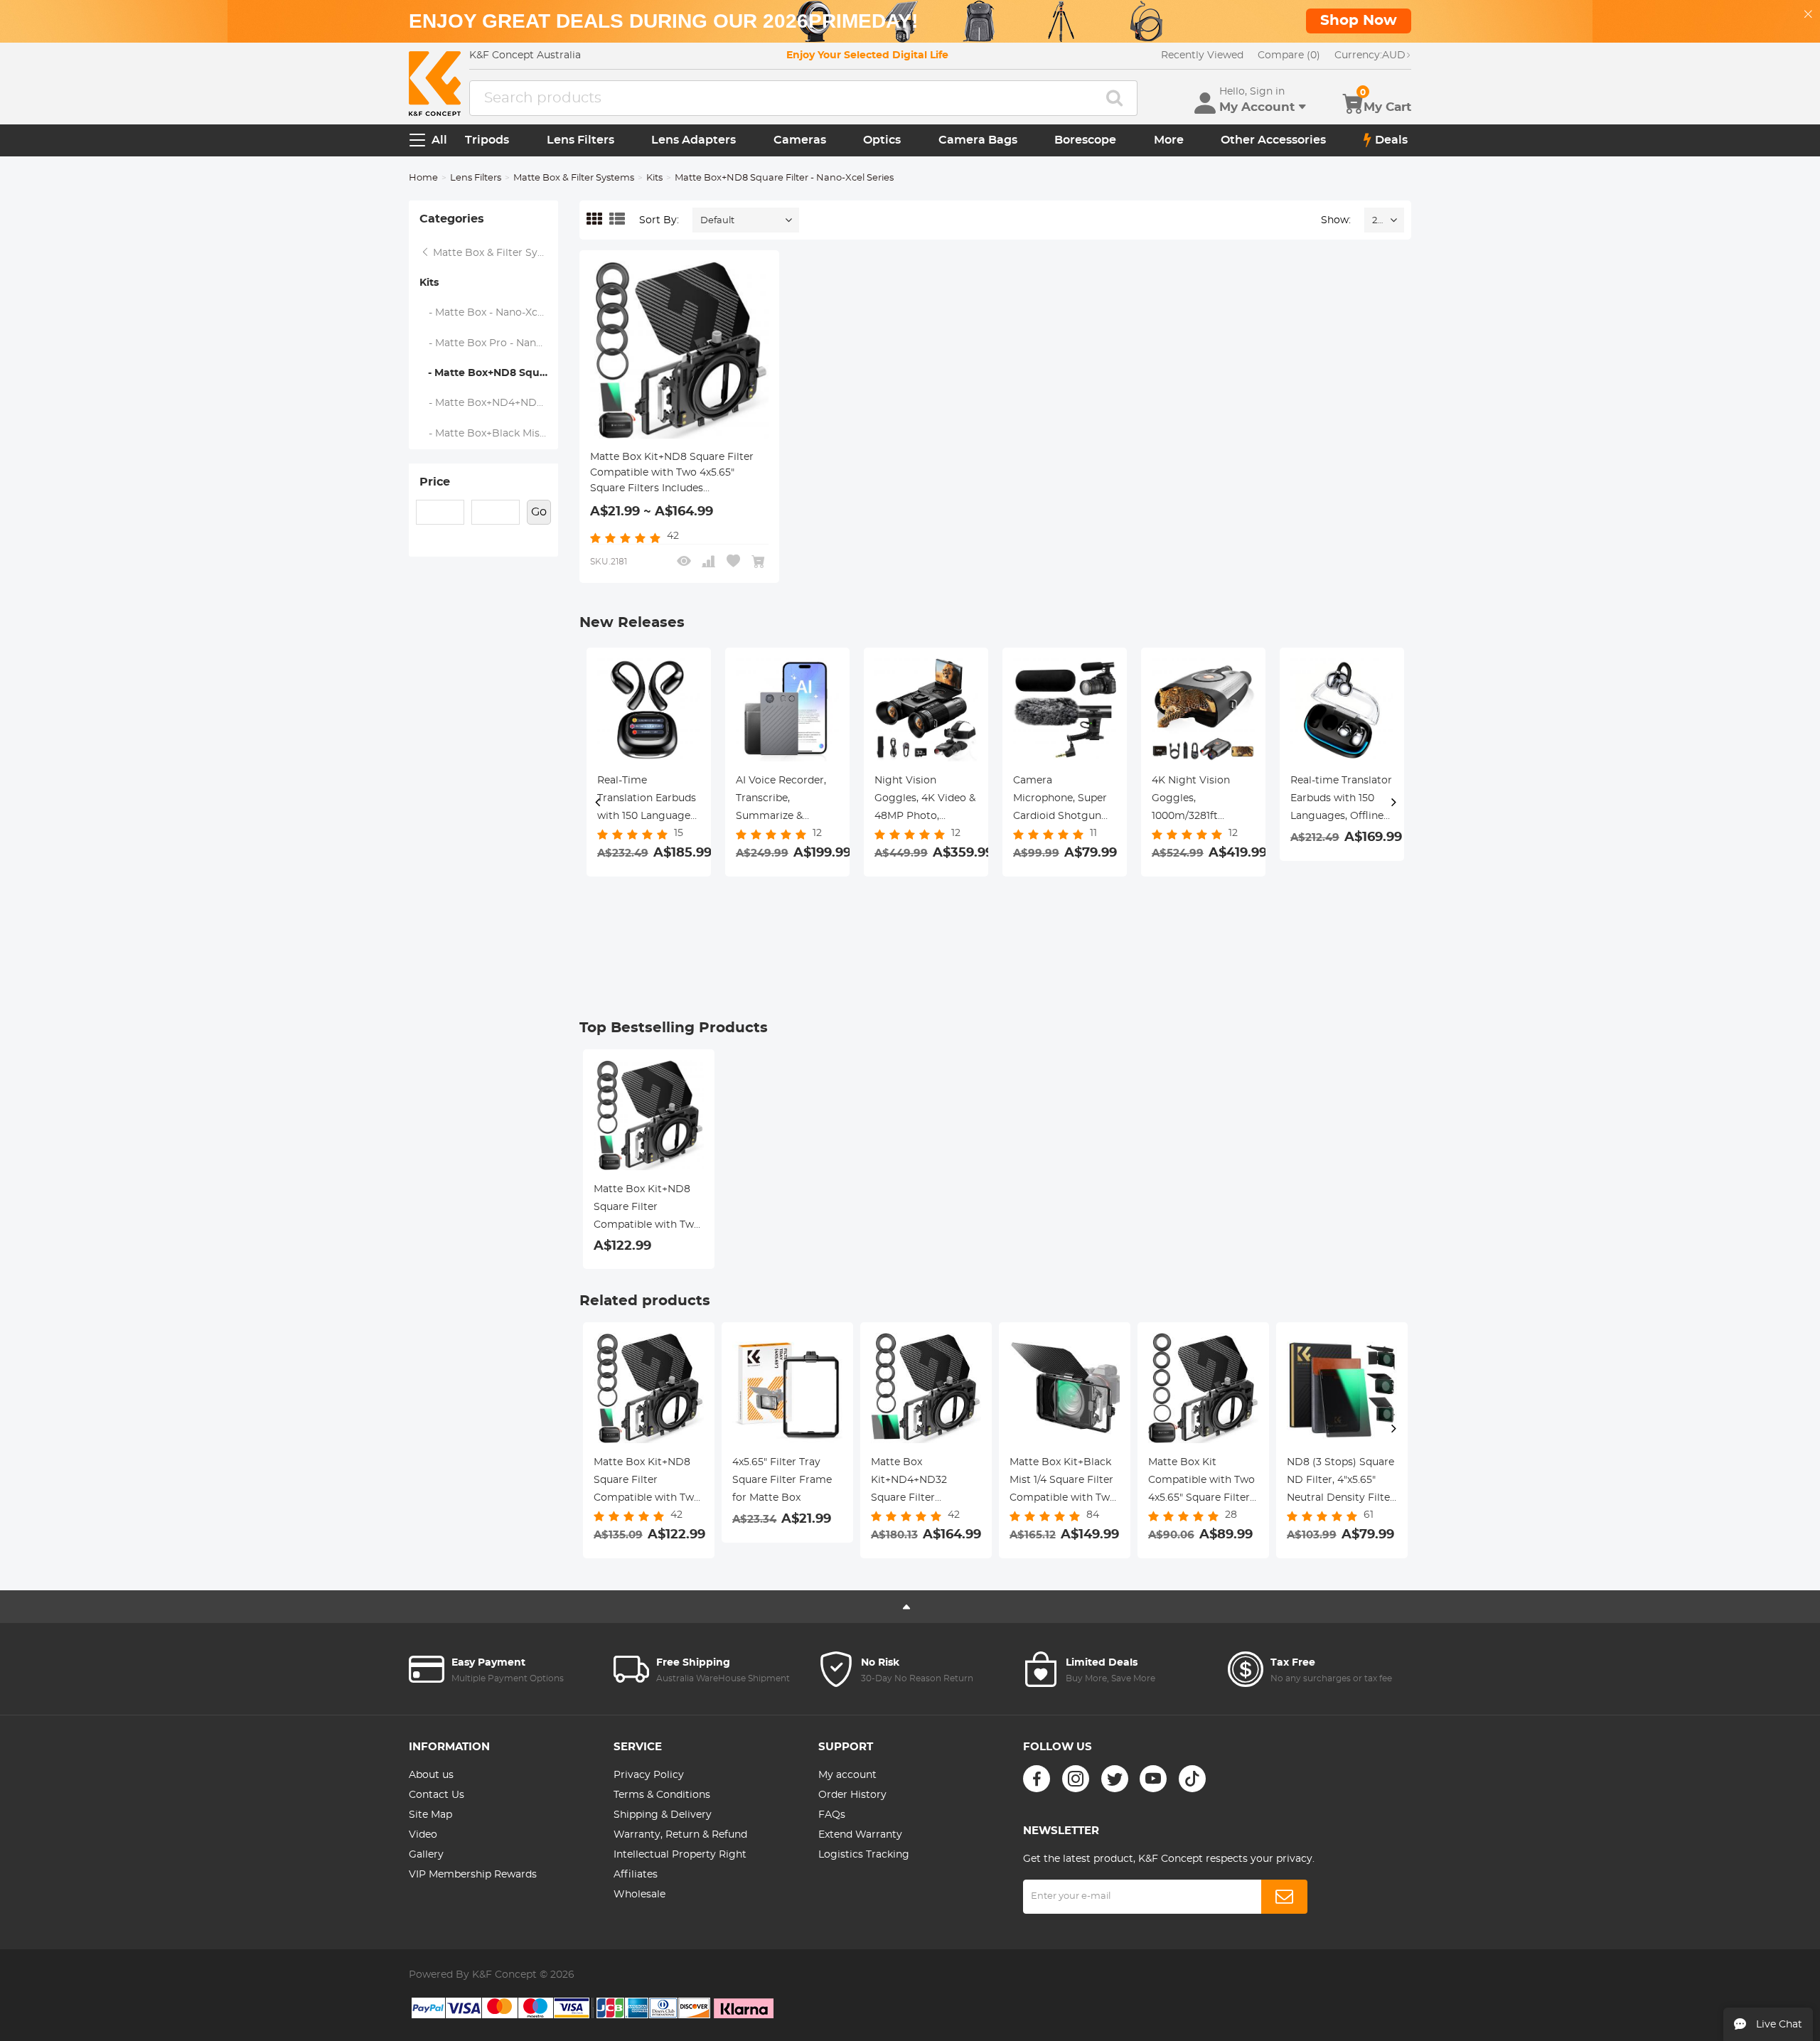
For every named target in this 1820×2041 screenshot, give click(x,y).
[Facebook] (1037, 1779)
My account (847, 1775)
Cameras (800, 140)
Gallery (426, 1855)
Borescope (1085, 140)
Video (423, 1835)
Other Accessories (1273, 140)
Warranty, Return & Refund (680, 1835)
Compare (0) (1289, 55)
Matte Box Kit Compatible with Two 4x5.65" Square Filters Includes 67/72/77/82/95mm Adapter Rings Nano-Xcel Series (1201, 1482)
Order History (852, 1795)
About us (431, 1775)
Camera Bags (978, 140)
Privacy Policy (649, 1775)
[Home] (435, 84)
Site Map (430, 1815)
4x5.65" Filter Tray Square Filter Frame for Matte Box (782, 1480)
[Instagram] (1076, 1779)
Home (423, 178)
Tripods (487, 140)
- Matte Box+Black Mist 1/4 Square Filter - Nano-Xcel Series (489, 434)
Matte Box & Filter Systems (574, 178)
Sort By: (659, 220)
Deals (1391, 140)
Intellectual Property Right (680, 1855)
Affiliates (636, 1875)
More (1169, 140)
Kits (654, 178)
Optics (882, 140)
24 (1377, 221)
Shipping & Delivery (663, 1815)
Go (539, 512)
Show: (1336, 220)
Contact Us (437, 1795)
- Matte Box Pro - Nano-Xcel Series (489, 343)
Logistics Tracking (864, 1855)
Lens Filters (580, 140)
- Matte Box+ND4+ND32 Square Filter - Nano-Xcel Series (489, 403)
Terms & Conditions (662, 1795)
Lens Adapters (694, 140)
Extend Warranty (860, 1835)
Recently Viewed (1202, 55)
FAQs (832, 1815)
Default (717, 221)
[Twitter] (1115, 1779)
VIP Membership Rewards (473, 1875)
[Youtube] (1153, 1779)
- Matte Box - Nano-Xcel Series (489, 313)
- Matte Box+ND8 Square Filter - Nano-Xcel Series (489, 373)
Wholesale (639, 1895)
